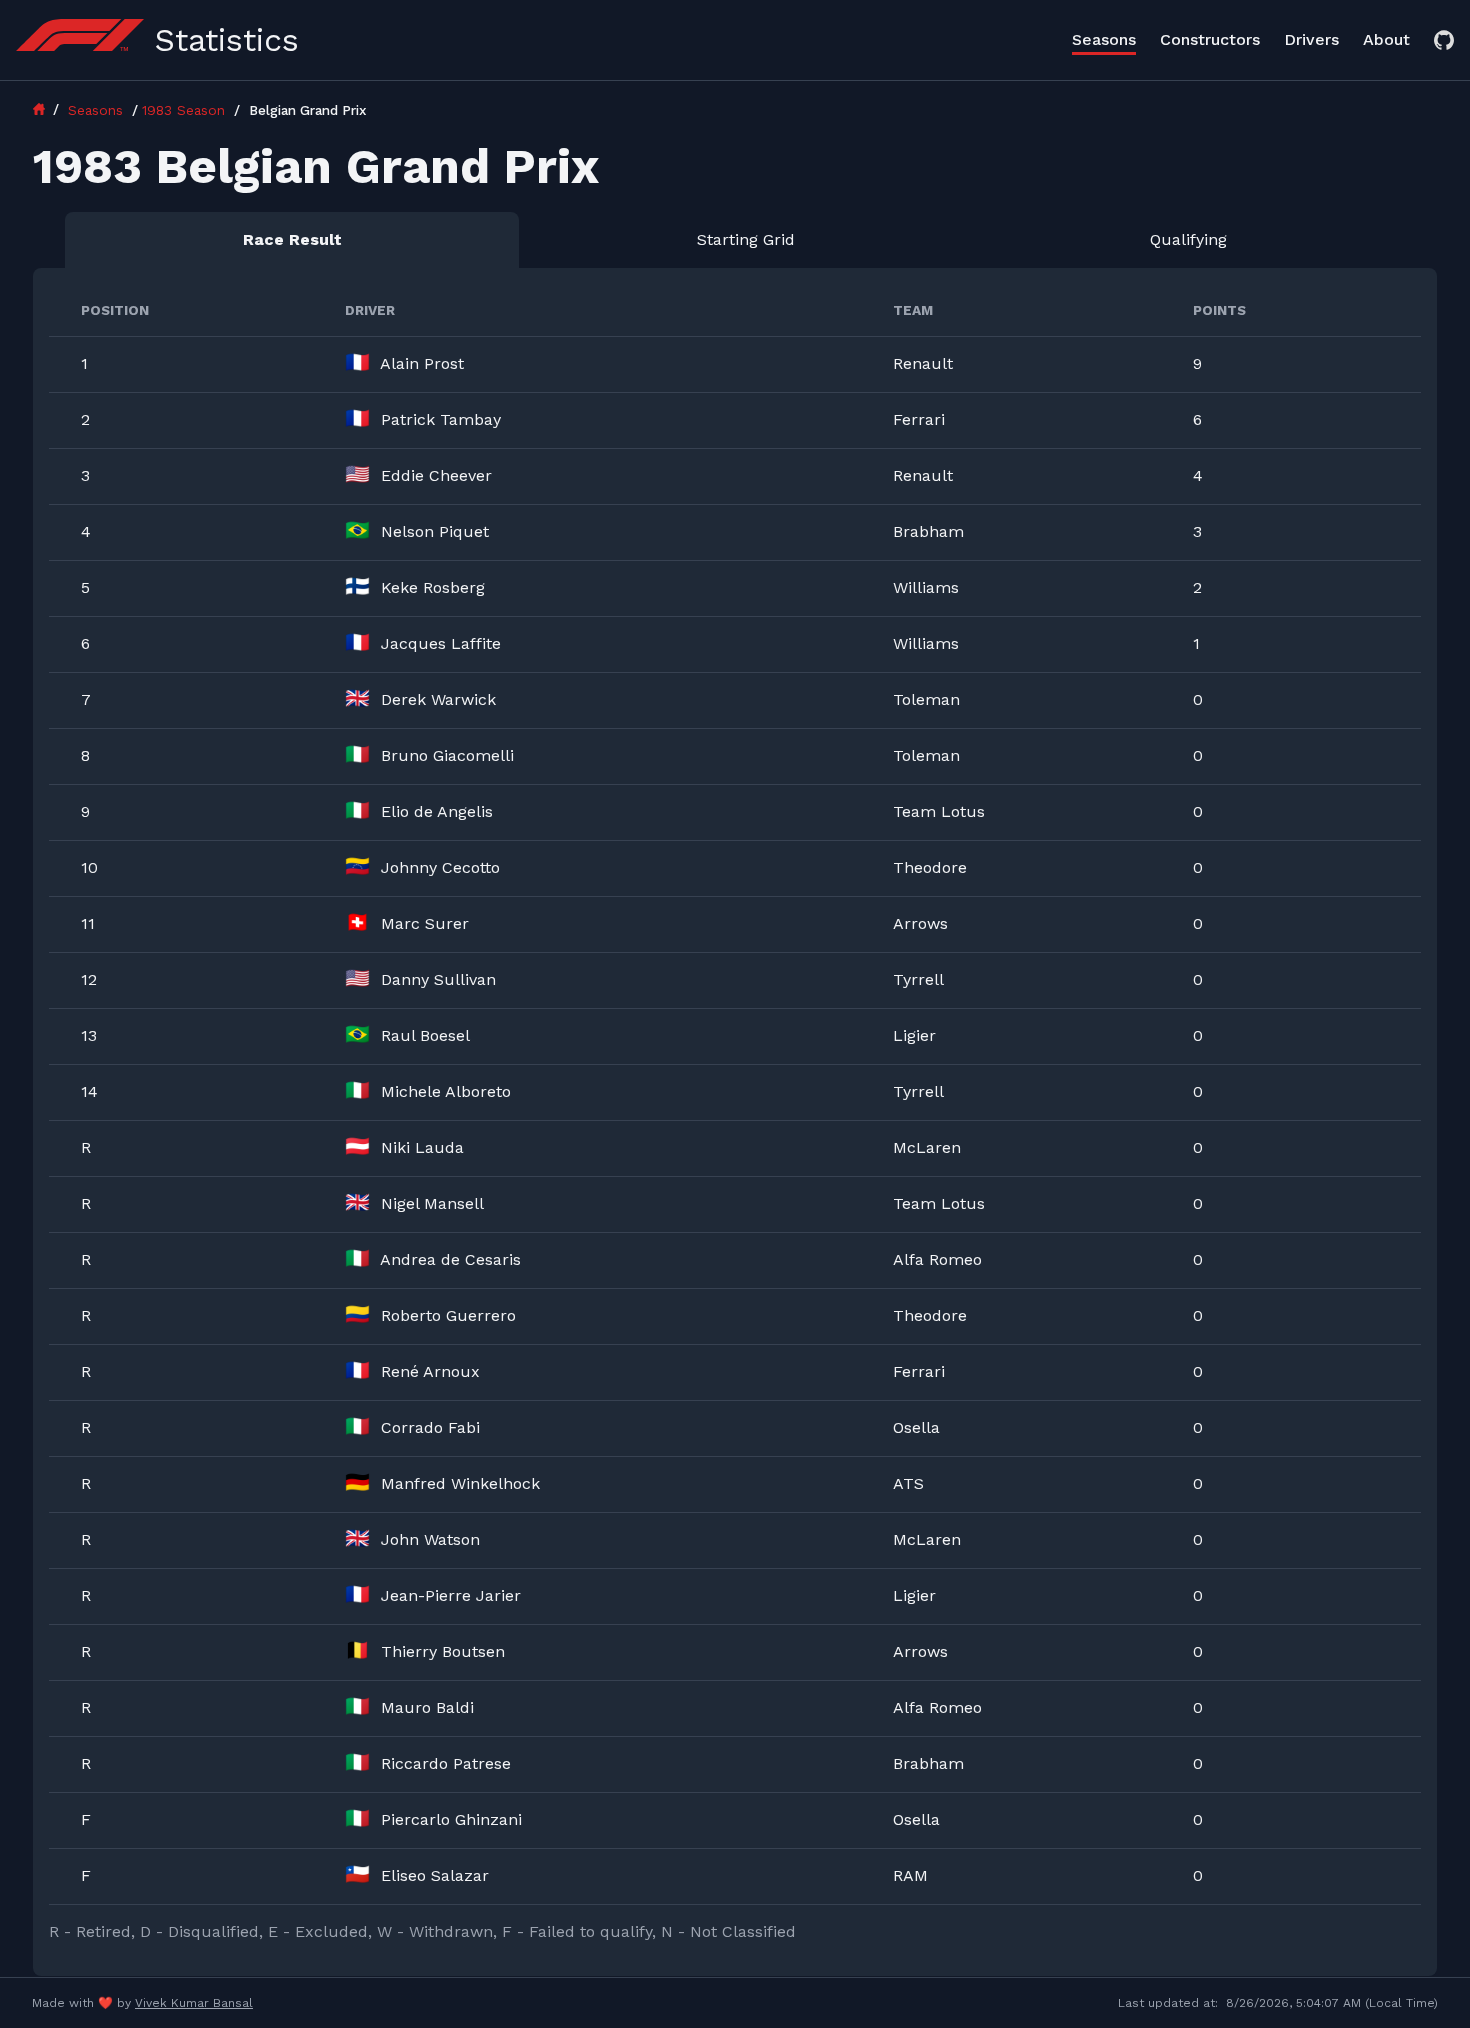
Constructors (1210, 39)
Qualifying (1188, 239)
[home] (48, 109)
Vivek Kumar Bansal (194, 2003)
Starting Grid (746, 239)
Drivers (1311, 39)
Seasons (1104, 39)
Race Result (292, 239)
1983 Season (186, 110)
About (1386, 39)
